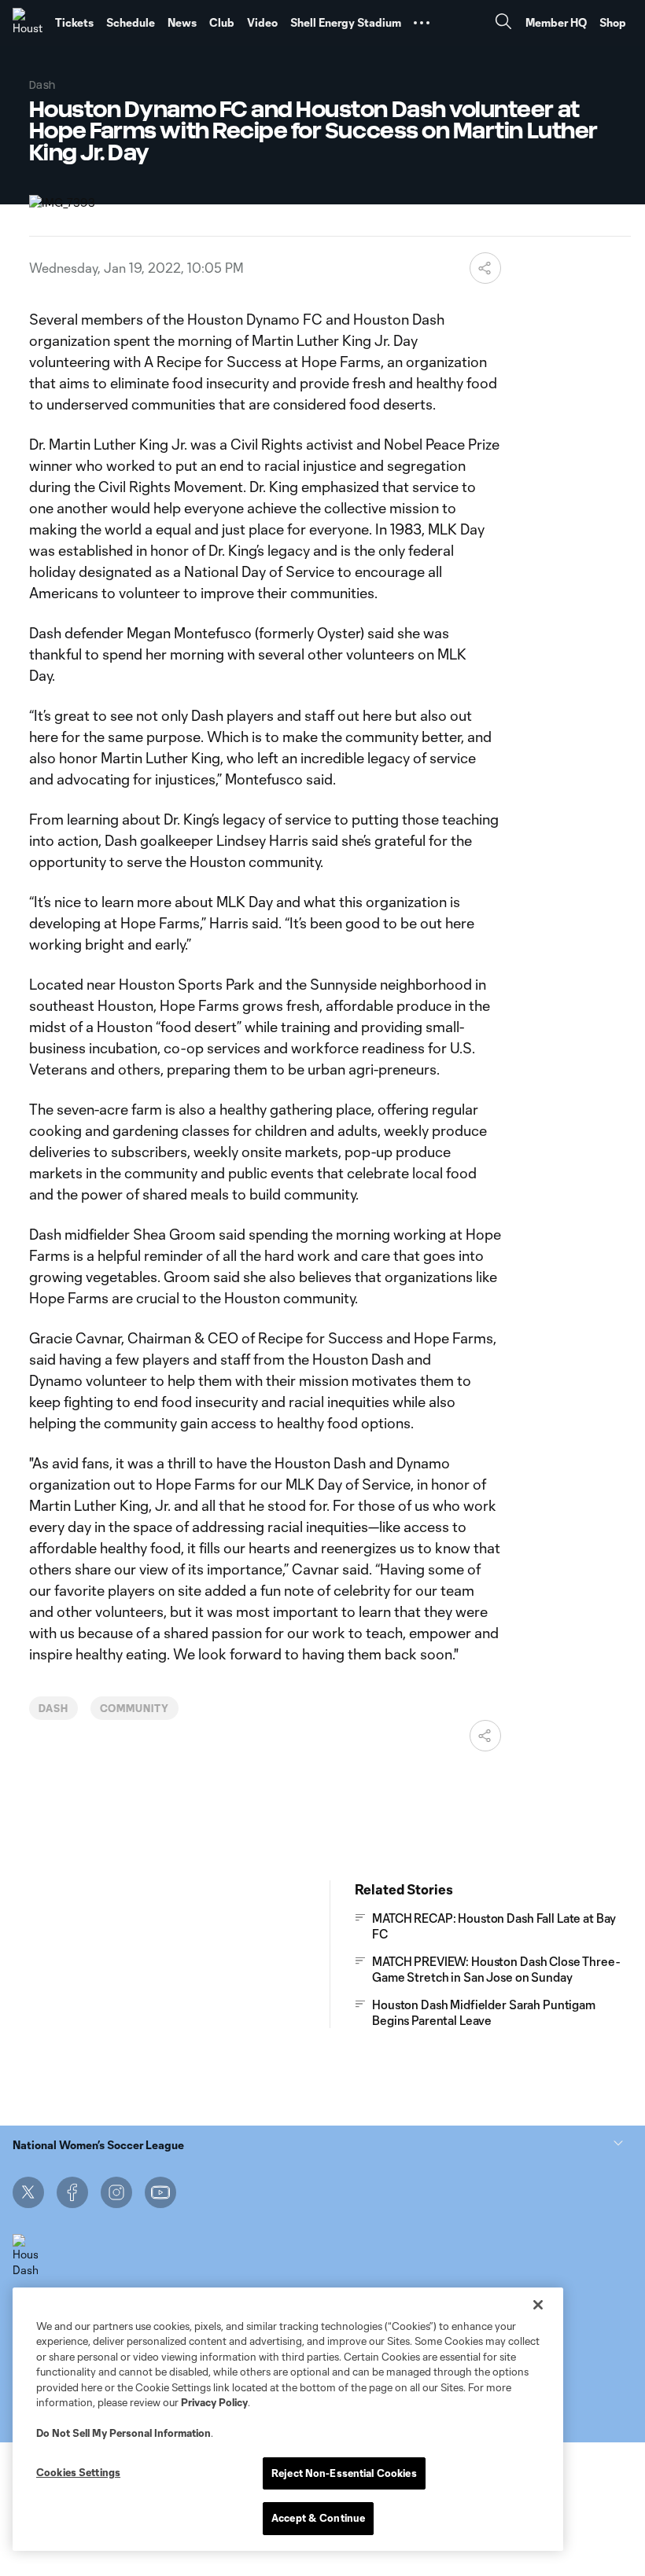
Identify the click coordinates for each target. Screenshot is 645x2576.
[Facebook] (72, 2192)
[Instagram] (116, 2192)
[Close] (538, 2305)
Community (135, 1708)
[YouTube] (160, 2192)
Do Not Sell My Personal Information (123, 2433)
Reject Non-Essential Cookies (344, 2473)
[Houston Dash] (28, 23)
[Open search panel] (503, 23)
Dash (53, 1708)
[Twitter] (28, 2192)
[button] (422, 23)
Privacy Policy (214, 2402)
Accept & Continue (318, 2518)
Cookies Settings (78, 2472)
